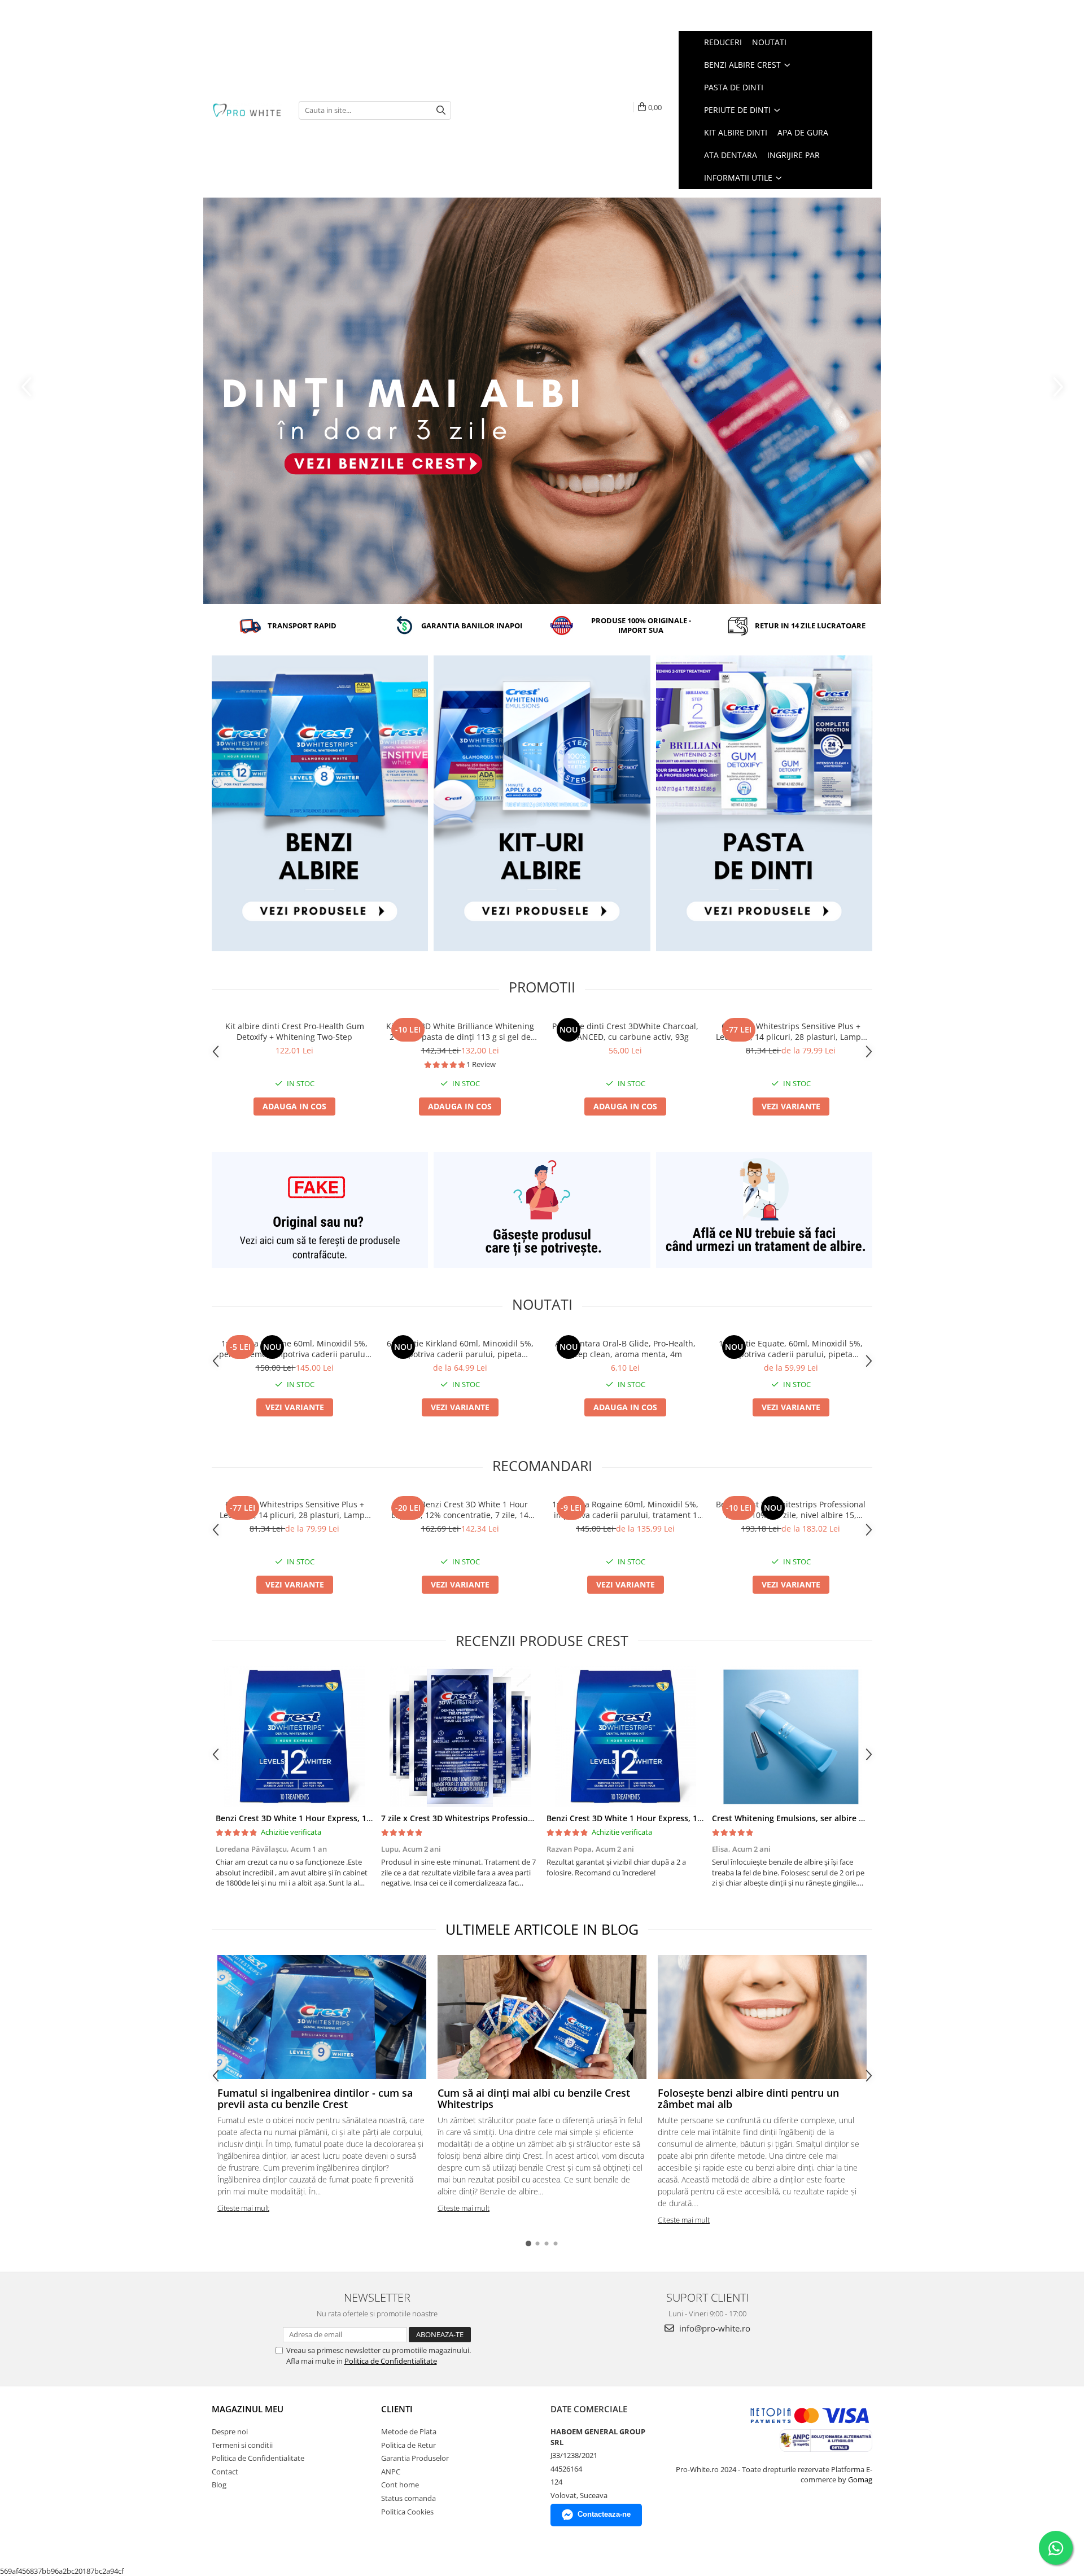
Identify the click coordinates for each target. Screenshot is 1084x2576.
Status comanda (408, 2498)
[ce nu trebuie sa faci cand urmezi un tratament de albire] (764, 1210)
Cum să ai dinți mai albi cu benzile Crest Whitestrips (534, 2098)
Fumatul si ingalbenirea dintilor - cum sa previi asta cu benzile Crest (315, 2098)
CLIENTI (397, 2409)
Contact (225, 2472)
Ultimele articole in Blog (542, 1929)
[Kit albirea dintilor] (542, 803)
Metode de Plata (409, 2431)
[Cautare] (441, 110)
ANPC (391, 2472)
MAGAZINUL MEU (248, 2409)
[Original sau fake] (320, 1210)
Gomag (859, 2479)
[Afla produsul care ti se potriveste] (542, 1210)
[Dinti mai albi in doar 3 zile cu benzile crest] (542, 401)
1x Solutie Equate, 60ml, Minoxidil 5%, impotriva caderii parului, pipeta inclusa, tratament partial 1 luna (791, 1349)
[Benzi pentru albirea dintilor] (320, 803)
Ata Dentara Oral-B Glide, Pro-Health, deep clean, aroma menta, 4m (625, 1349)
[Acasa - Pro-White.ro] (247, 110)
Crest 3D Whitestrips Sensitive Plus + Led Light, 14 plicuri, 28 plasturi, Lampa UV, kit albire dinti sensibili (791, 1031)
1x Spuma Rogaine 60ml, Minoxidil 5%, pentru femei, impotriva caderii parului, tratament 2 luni (294, 1349)
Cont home (400, 2485)
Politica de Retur (408, 2445)
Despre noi (230, 2431)
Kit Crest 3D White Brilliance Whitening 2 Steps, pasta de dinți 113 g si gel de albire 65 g (460, 1031)
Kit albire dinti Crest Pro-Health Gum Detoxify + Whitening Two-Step (295, 1031)
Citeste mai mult (243, 2208)
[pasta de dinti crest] (764, 803)
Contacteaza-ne (604, 2514)
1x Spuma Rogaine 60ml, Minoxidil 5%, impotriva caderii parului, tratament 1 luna (625, 1510)
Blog (219, 2485)
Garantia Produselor (415, 2458)
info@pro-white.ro (714, 2328)
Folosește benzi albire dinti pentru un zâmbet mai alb (748, 2098)
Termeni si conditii (242, 2445)
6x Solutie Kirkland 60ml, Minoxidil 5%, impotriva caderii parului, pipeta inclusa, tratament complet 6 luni (460, 1349)
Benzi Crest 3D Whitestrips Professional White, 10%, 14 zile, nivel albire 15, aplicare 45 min (791, 1510)
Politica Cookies (407, 2512)
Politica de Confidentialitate (391, 2361)
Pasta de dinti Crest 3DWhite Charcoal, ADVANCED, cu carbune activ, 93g (625, 1031)
